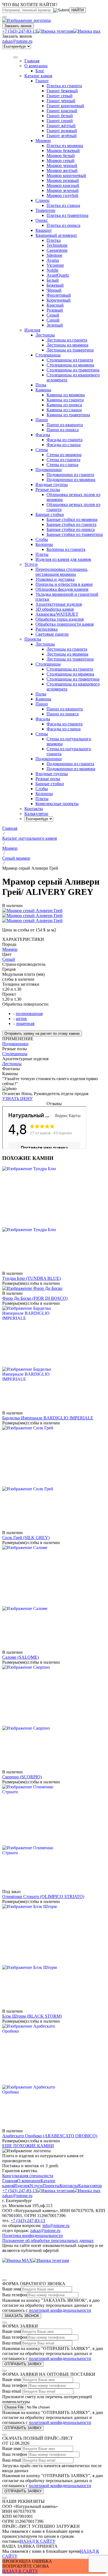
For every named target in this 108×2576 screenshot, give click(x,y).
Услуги (31, 564)
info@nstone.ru (56, 2226)
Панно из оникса (63, 430)
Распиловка (47, 629)
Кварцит (44, 230)
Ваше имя (11, 2289)
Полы (41, 385)
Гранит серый (60, 96)
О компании (36, 66)
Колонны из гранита (66, 549)
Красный (55, 305)
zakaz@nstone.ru (17, 41)
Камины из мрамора (66, 395)
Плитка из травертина (67, 215)
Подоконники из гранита (70, 475)
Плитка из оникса (63, 225)
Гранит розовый (62, 131)
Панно (42, 420)
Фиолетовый (59, 295)
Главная (10, 2181)
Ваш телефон (15, 2295)
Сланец (43, 200)
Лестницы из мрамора (67, 345)
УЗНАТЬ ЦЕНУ (17, 1099)
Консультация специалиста (28, 2176)
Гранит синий (60, 121)
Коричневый (59, 300)
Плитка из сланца (63, 205)
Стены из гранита (63, 460)
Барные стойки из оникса (71, 529)
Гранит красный (62, 111)
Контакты (69, 2186)
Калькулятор (90, 2186)
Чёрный (54, 290)
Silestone (54, 255)
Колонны (44, 544)
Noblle (52, 270)
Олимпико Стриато (43, 1896)
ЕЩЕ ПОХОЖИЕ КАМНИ (28, 2146)
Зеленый (55, 325)
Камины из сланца (64, 410)
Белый (53, 280)
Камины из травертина (68, 415)
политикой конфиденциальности (60, 2310)
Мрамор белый (61, 156)
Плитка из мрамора (65, 146)
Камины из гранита (65, 400)
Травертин (45, 210)
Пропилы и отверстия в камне (64, 584)
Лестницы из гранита (67, 340)
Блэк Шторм (32, 2016)
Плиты (42, 554)
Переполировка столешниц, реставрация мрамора (62, 572)
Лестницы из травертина (70, 350)
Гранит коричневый (65, 106)
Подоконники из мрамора (71, 480)
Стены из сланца (62, 465)
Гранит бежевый (62, 91)
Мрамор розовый (63, 180)
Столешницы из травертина (73, 370)
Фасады (43, 435)
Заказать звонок (18, 26)
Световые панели (52, 634)
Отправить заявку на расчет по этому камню (42, 1033)
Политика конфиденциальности (33, 2235)
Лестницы (45, 335)
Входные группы (52, 485)
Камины (43, 390)
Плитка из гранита (64, 86)
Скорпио (22, 1777)
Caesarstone (57, 250)
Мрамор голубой (62, 195)
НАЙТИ (78, 10)
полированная (29, 1014)
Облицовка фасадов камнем (62, 589)
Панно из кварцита (65, 425)
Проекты (51, 2186)
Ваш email (12, 2343)
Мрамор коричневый (66, 175)
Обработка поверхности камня (65, 624)
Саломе (20, 1657)
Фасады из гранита (65, 440)
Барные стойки (50, 514)
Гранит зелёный (62, 136)
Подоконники (49, 470)
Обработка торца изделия (60, 619)
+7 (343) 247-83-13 (20, 31)
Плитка (54, 240)
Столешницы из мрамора (70, 365)
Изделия (32, 330)
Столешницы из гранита (70, 360)
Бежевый (55, 285)
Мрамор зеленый (63, 190)
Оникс (42, 220)
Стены (42, 450)
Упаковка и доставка (55, 579)
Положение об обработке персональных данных (48, 2240)
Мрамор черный (62, 165)
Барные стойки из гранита (71, 524)
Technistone (57, 245)
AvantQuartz (58, 275)
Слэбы (42, 539)
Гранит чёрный (61, 101)
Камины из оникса (64, 405)
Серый (53, 315)
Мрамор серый (61, 160)
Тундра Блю (31, 1278)
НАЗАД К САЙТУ (38, 2541)
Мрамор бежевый (63, 151)
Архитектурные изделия (59, 604)
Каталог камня (38, 76)
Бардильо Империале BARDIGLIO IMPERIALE (48, 1418)
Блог (40, 71)
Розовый (55, 310)
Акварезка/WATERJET (57, 614)
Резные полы (48, 490)
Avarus (53, 260)
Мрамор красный (63, 185)
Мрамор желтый (62, 170)
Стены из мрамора (64, 455)
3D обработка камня (55, 609)
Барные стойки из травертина (75, 534)
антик (21, 1019)
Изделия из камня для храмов (63, 559)
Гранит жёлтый (61, 126)
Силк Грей (26, 1538)
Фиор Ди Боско (35, 1298)
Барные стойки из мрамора (72, 519)
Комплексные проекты (57, 804)
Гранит (42, 81)
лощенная (25, 1024)
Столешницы (48, 355)
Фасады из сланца (64, 445)
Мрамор (43, 141)
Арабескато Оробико (50, 2136)
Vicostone (55, 265)
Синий (53, 320)
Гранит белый (60, 116)
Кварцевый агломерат (56, 235)
